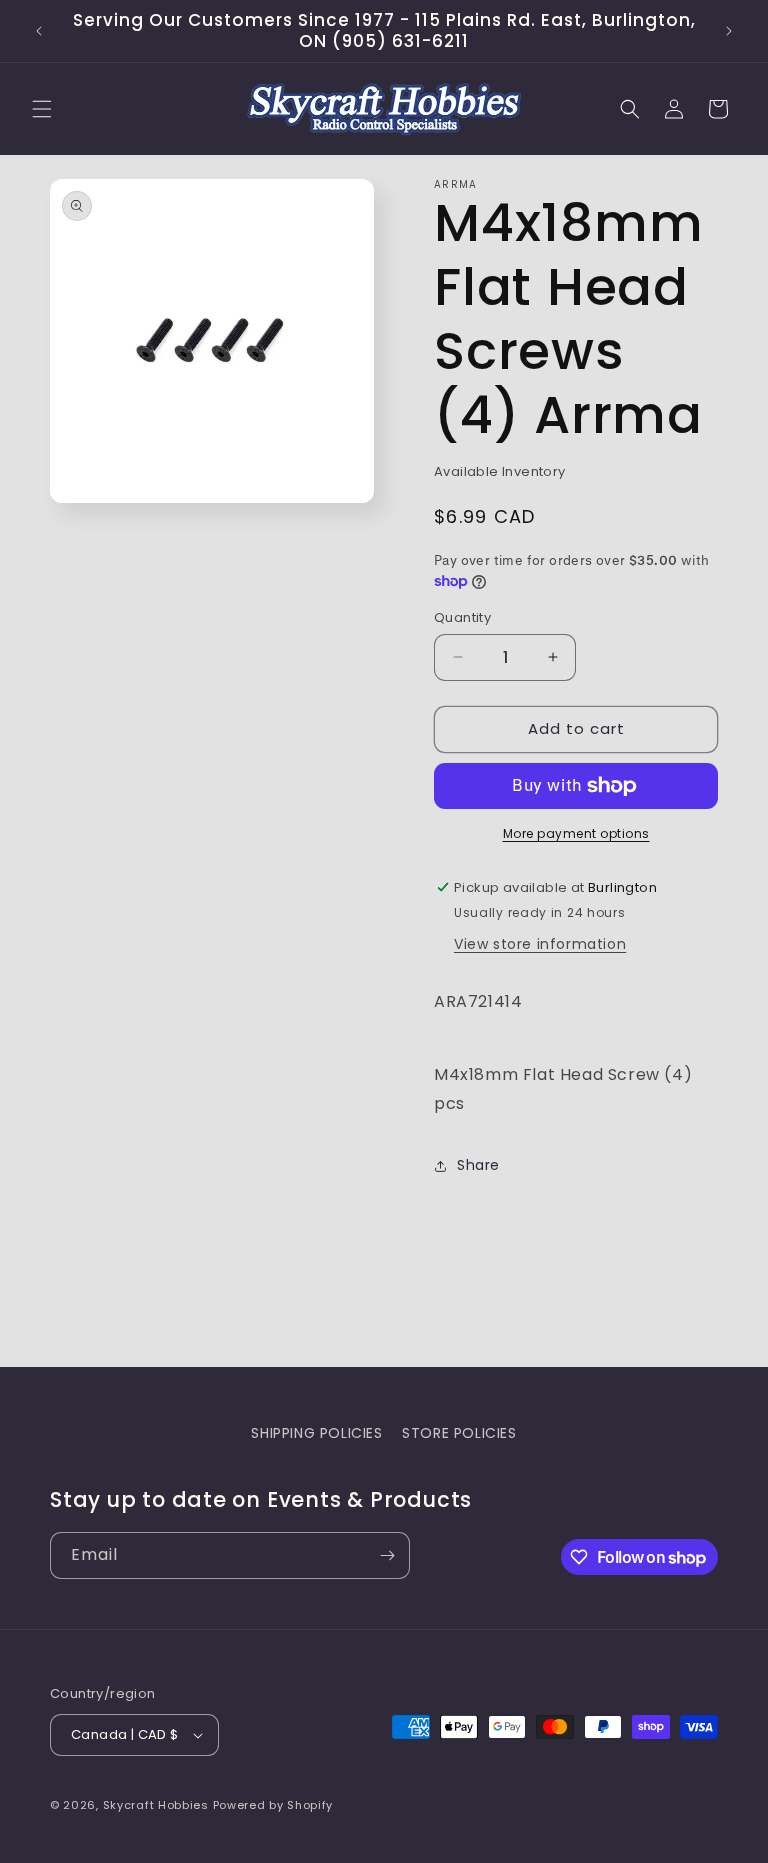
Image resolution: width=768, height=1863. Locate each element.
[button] (42, 109)
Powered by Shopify (273, 1805)
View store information (540, 944)
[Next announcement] (729, 31)
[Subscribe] (387, 1555)
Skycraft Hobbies (158, 1805)
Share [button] (478, 1165)
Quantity (462, 617)
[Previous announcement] (39, 31)
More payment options (576, 833)
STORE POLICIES (459, 1433)
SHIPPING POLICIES (316, 1433)
